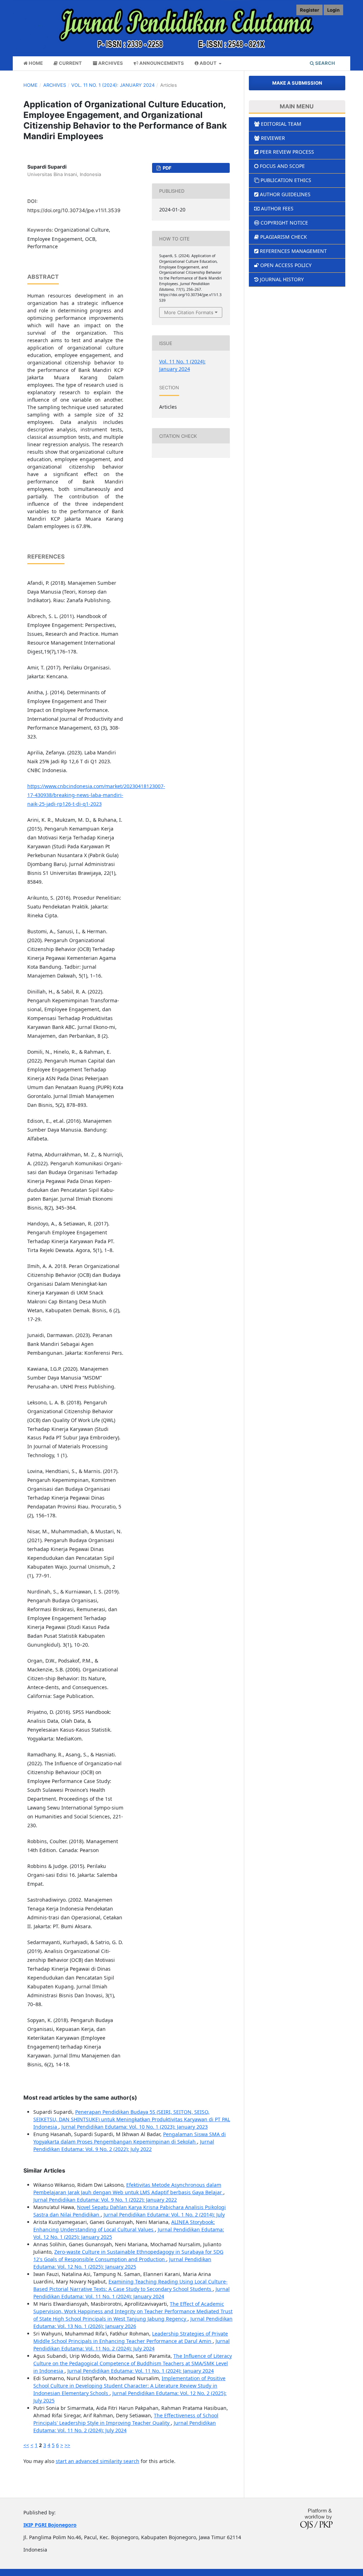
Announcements (161, 63)
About (208, 63)
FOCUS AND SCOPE (282, 166)
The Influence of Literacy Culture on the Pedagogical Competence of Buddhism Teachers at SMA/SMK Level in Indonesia (133, 2363)
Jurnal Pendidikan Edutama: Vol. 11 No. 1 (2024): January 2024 (141, 2371)
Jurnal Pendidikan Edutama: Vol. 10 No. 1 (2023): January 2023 (135, 2127)
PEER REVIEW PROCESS (287, 152)
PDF (167, 168)
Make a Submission (297, 83)
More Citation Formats (189, 312)
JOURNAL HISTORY (282, 279)
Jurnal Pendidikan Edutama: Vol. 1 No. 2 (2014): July (164, 2215)
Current (70, 63)
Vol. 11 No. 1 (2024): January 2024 (113, 85)
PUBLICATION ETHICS (286, 180)
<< (26, 2445)
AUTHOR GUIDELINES (285, 194)
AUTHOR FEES (277, 208)
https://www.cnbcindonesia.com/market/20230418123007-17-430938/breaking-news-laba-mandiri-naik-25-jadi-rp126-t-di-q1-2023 (96, 795)
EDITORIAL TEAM (281, 124)
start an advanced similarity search (97, 2461)
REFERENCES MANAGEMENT (293, 251)
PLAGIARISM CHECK (284, 237)
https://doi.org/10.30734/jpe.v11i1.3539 (74, 210)
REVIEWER (273, 138)
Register (309, 10)
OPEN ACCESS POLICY (286, 265)
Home (35, 63)
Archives (110, 63)
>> (67, 2445)
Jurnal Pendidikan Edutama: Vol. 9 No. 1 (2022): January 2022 (105, 2200)
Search (325, 63)
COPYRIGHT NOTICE (284, 223)
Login (333, 10)
